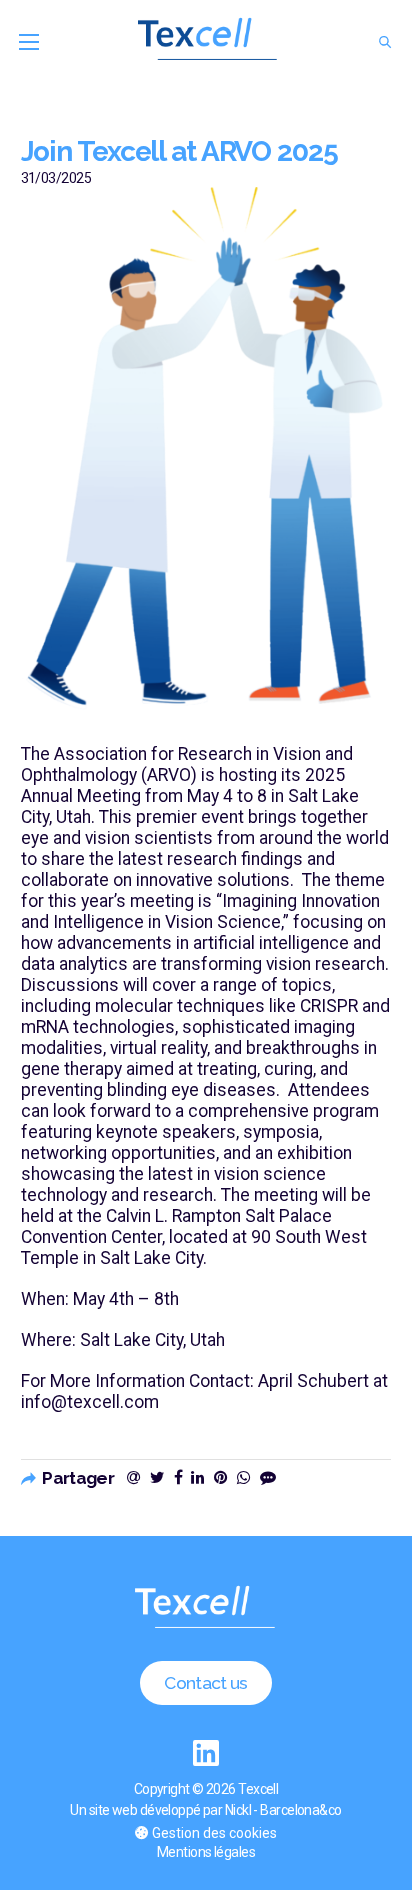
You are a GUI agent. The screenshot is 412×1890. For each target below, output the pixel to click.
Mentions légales (206, 1852)
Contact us (205, 1683)
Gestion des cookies (214, 1833)
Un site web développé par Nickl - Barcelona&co (205, 1810)
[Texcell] (208, 42)
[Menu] (29, 42)
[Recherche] (385, 42)
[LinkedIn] (206, 1753)
